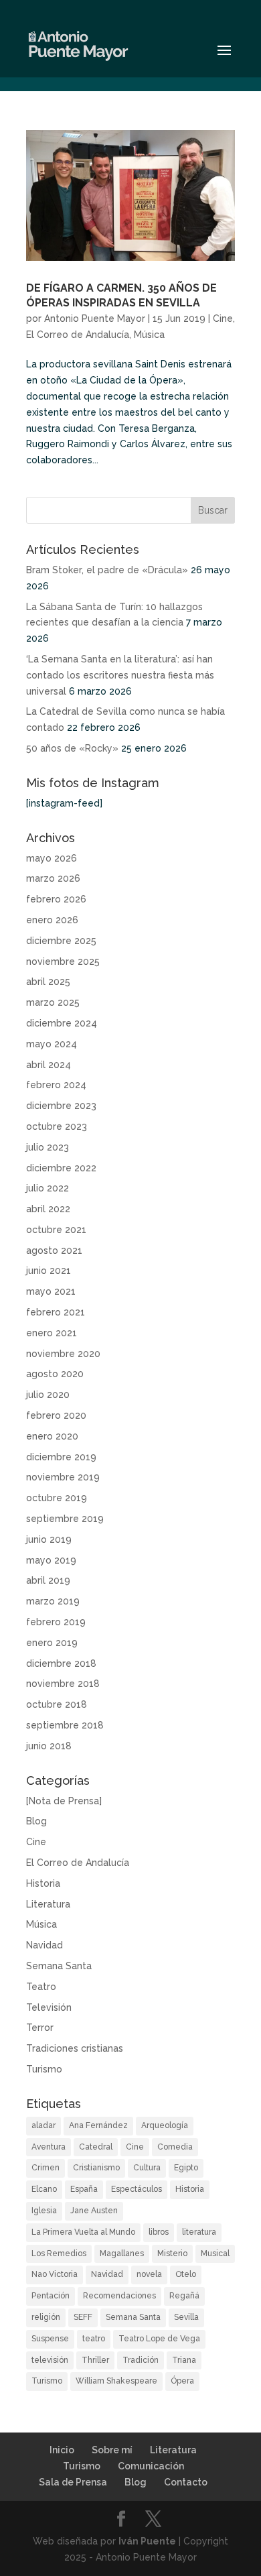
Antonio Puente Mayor (95, 318)
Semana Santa (59, 1966)
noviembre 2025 (63, 961)
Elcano (44, 2189)
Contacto (186, 2482)
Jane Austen (94, 2211)
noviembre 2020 (63, 1354)
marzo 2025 (53, 1002)
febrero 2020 (56, 1415)
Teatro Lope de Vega (159, 2339)
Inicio (62, 2450)
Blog (36, 1821)
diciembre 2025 (61, 941)
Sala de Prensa (73, 2482)
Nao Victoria (55, 2274)
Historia (43, 1883)
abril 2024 (49, 1065)
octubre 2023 (57, 1126)
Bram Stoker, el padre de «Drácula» (107, 570)
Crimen (46, 2168)
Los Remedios (59, 2253)
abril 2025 (48, 982)
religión (46, 2317)
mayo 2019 (51, 1560)
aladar (43, 2125)
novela (149, 2274)
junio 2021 (49, 1271)
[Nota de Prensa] (64, 1801)
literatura (199, 2232)
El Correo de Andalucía (78, 335)
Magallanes (122, 2253)
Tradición (141, 2360)
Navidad (45, 1945)
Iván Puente (147, 2541)
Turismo (44, 2069)
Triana (184, 2360)
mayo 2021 (51, 1291)
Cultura (147, 2168)
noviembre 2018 (63, 1684)
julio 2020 (48, 1395)
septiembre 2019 (65, 1519)
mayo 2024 (52, 1044)
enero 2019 (52, 1643)
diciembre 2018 (61, 1663)
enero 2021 (52, 1333)
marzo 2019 (53, 1601)
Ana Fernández (98, 2125)
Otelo (186, 2274)
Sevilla (186, 2317)
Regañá (184, 2296)
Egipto (186, 2168)
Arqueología (165, 2125)
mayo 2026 (52, 858)
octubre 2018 (57, 1704)
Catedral (96, 2147)
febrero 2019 (56, 1622)
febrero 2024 (56, 1085)
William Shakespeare (116, 2381)
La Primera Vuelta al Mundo (83, 2232)
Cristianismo (96, 2168)
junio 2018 (49, 1746)
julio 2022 (48, 1188)
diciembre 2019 (61, 1457)
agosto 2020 (55, 1374)
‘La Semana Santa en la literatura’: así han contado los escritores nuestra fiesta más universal (120, 675)
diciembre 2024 (62, 1023)
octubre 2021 (56, 1230)
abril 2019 (48, 1580)
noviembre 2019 (63, 1477)
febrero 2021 (56, 1312)
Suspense (50, 2339)
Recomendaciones (119, 2296)
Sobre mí (112, 2450)
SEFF (83, 2317)
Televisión (49, 2007)
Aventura (49, 2147)
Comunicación (151, 2466)
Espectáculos (137, 2189)
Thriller (95, 2360)
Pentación (51, 2296)
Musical (215, 2253)
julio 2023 (48, 1147)
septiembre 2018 (65, 1725)
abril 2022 (48, 1209)
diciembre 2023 (61, 1106)
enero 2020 (52, 1436)
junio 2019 (49, 1539)
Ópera (182, 2381)
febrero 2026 (56, 899)
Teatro (41, 1987)
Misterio (172, 2253)
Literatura (48, 1904)
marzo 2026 (53, 878)
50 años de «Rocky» (72, 748)
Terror (40, 2028)
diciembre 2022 (61, 1168)
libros (159, 2232)
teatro (94, 2339)
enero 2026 (52, 920)
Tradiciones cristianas (75, 2048)
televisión (50, 2360)
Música (149, 335)
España (84, 2189)
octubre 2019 (57, 1498)
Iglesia (44, 2211)
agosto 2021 (54, 1250)
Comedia (175, 2147)
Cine (223, 318)
